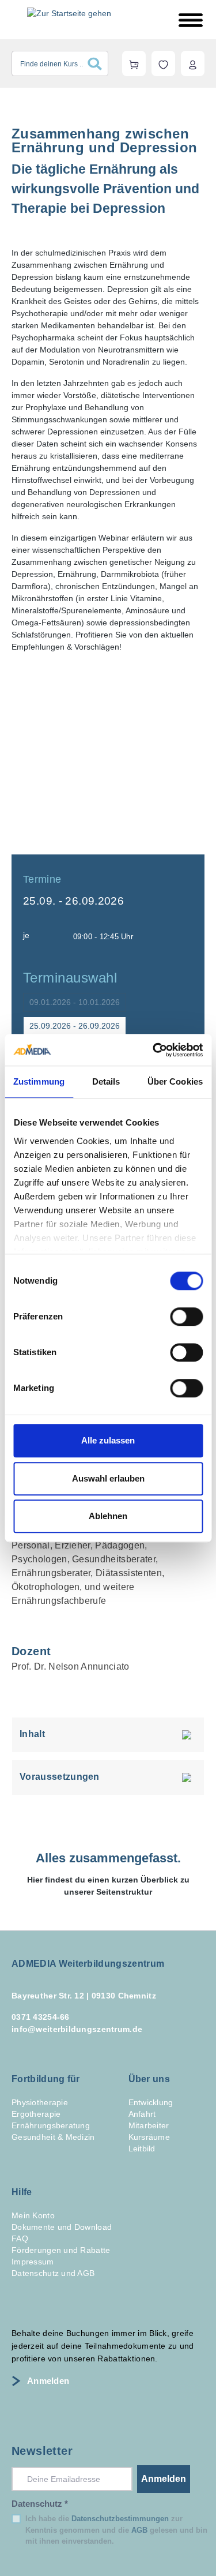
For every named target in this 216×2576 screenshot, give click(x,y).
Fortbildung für (46, 2079)
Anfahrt (142, 2114)
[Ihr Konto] (193, 63)
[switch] (186, 1317)
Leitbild (142, 2148)
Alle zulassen (108, 1440)
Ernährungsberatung (51, 2125)
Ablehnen (108, 1516)
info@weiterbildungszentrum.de (77, 2029)
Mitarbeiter (149, 2125)
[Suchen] (98, 63)
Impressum (33, 2262)
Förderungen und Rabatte (61, 2250)
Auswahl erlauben (108, 1478)
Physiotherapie (40, 2102)
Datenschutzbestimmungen (120, 2519)
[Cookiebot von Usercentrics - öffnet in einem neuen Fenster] (154, 1050)
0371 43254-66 (41, 2017)
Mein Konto (33, 2215)
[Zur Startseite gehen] (69, 13)
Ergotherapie (36, 2114)
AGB (139, 2530)
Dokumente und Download (62, 2227)
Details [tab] (106, 1081)
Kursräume (149, 2137)
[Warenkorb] (134, 63)
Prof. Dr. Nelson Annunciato (71, 1666)
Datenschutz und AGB (53, 2273)
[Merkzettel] (163, 63)
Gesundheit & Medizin (53, 2137)
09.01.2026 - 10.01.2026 (75, 1002)
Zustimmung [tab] (39, 1081)
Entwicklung (151, 2102)
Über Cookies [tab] (175, 1081)
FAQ (20, 2238)
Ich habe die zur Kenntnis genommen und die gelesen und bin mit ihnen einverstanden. (116, 2530)
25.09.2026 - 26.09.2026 (75, 1026)
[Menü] (191, 20)
